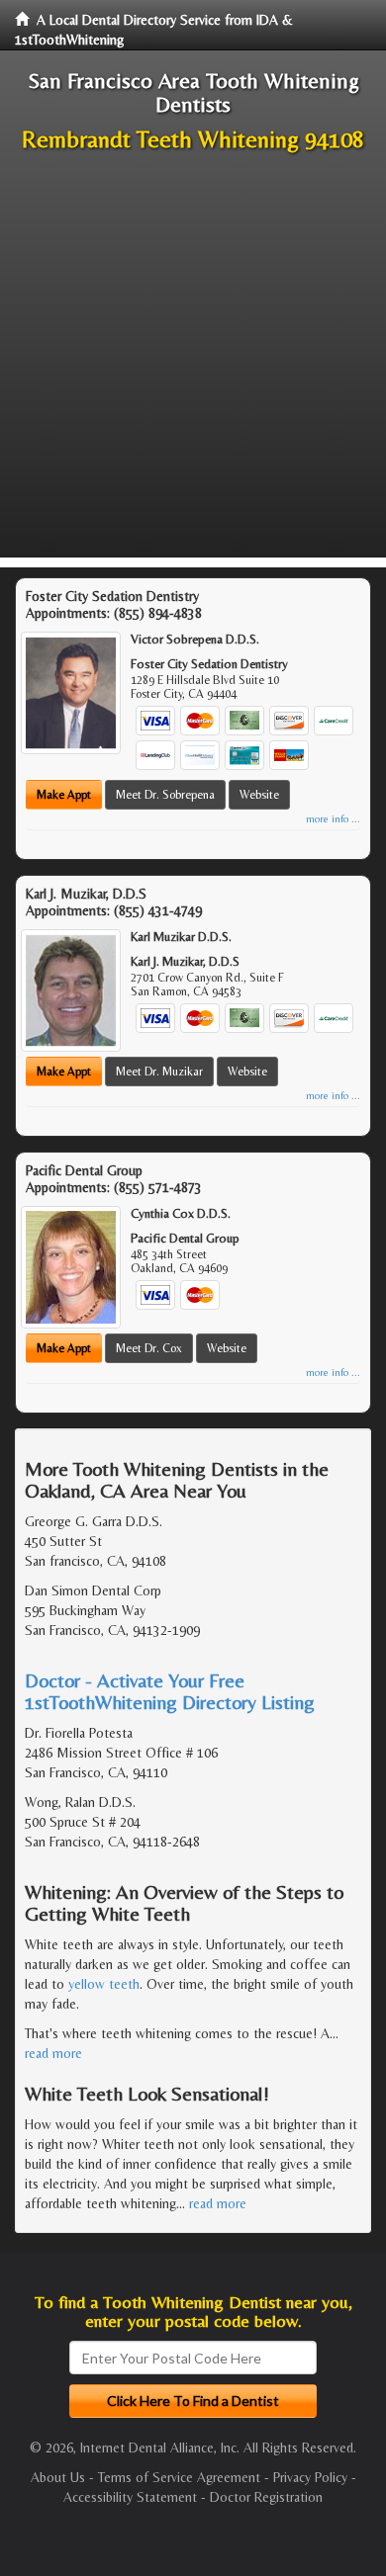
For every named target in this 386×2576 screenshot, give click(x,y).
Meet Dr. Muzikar (159, 1072)
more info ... (333, 819)
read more (53, 2053)
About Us (58, 2477)
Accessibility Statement (130, 2497)
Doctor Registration (266, 2497)
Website (259, 795)
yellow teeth (104, 1984)
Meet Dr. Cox (149, 1348)
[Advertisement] (193, 365)
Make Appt (64, 795)
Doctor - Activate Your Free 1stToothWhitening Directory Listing (170, 1691)
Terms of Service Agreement (179, 2477)
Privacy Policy (310, 2477)
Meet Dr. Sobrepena (165, 795)
